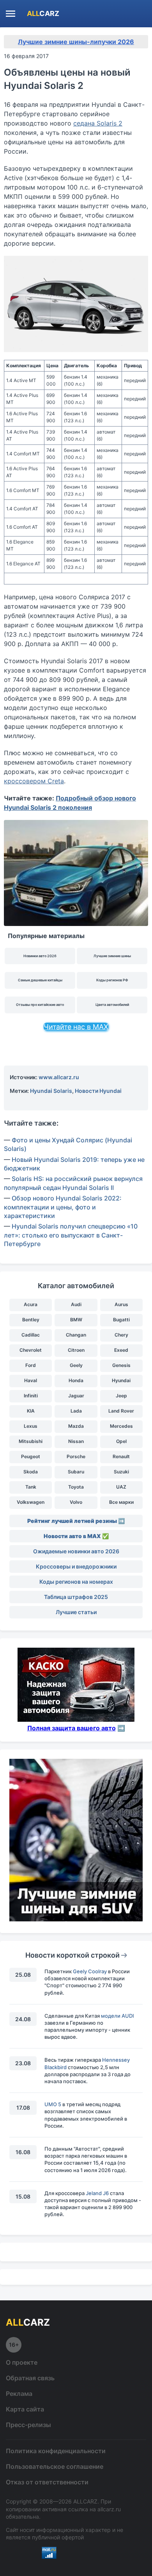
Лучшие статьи (76, 1612)
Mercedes (121, 1426)
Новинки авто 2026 (40, 956)
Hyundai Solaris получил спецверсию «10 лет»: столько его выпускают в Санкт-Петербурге (71, 1235)
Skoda (31, 1472)
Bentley (31, 1320)
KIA (31, 1411)
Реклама (19, 2394)
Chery (121, 1335)
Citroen (76, 1350)
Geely (76, 1365)
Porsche (76, 1456)
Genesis (121, 1365)
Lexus (31, 1426)
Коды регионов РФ (112, 980)
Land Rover (121, 1411)
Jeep (121, 1396)
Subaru (76, 1472)
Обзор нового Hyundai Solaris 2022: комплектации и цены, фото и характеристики (63, 1207)
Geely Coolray (90, 1971)
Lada (76, 1411)
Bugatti (121, 1320)
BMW (76, 1320)
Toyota (76, 1487)
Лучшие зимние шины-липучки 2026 (76, 42)
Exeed (121, 1350)
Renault (121, 1456)
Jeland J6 (97, 2193)
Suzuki (121, 1472)
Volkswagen (31, 1502)
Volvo (76, 1502)
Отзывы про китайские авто (40, 1005)
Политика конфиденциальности (56, 2451)
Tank (31, 1487)
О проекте (22, 2362)
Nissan (76, 1441)
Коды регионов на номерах (76, 1582)
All (43, 13)
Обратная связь (30, 2378)
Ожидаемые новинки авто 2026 (76, 1551)
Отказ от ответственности (47, 2482)
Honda (76, 1380)
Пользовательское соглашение (55, 2466)
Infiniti (31, 1396)
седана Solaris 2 (98, 123)
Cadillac (31, 1335)
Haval (31, 1380)
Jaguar (76, 1396)
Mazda (76, 1426)
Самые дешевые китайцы (40, 980)
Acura (31, 1304)
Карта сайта (25, 2409)
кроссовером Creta (34, 781)
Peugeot (31, 1456)
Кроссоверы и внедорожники (76, 1566)
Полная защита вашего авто (72, 1728)
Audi (76, 1304)
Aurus (121, 1304)
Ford (31, 1365)
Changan (76, 1335)
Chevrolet (31, 1350)
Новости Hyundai (98, 1091)
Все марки (121, 1502)
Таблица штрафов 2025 (76, 1597)
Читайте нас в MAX (76, 1027)
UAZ (121, 1487)
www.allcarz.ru (59, 1077)
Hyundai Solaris (51, 1091)
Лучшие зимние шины (112, 956)
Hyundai (121, 1380)
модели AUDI (118, 2016)
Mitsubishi (31, 1441)
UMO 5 (53, 2104)
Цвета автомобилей (112, 1005)
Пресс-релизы (28, 2425)
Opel (121, 1441)
